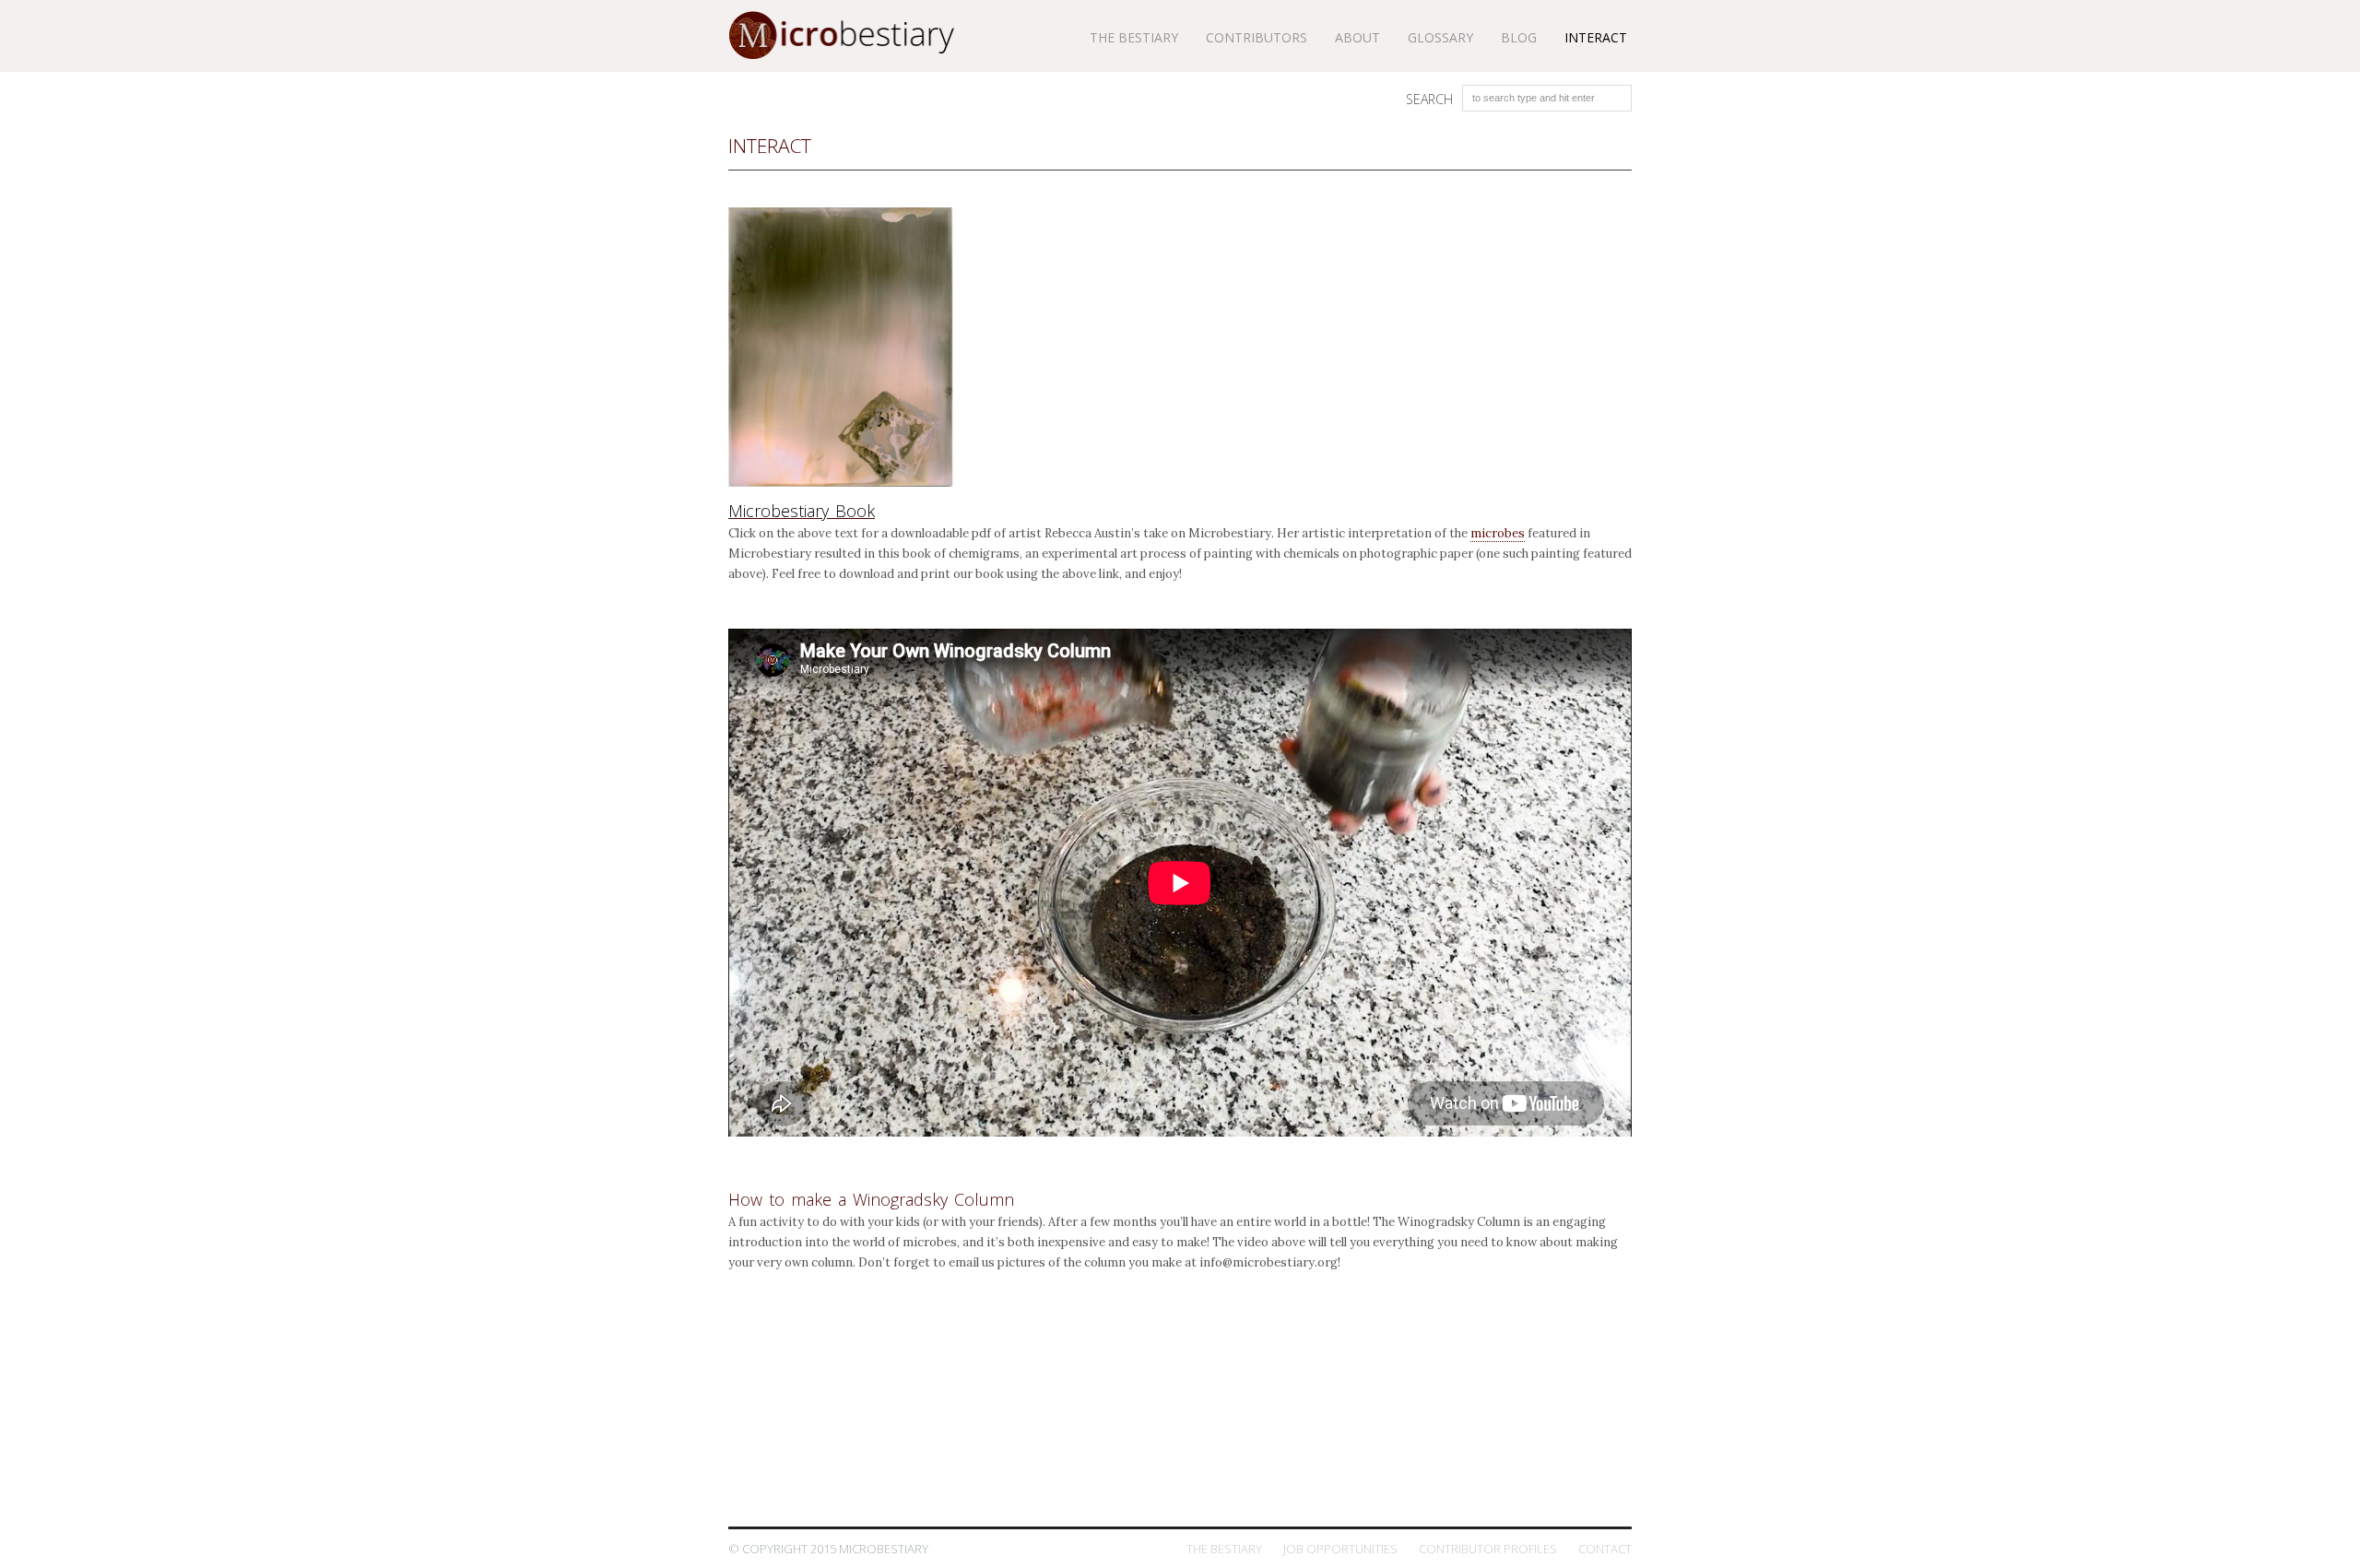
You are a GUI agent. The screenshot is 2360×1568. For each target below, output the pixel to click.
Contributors (1257, 37)
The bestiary (1134, 37)
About (1357, 37)
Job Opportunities (1340, 1549)
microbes (1498, 533)
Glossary (1440, 37)
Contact (1605, 1549)
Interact (1596, 37)
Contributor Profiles (1488, 1549)
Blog (1519, 37)
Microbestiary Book (802, 511)
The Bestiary (1224, 1549)
